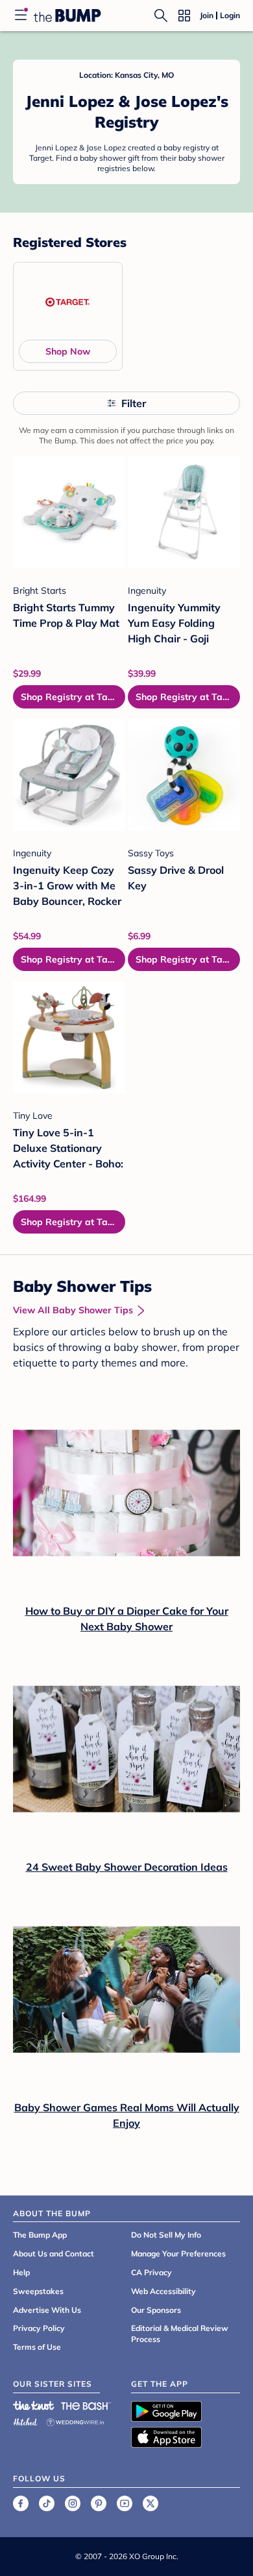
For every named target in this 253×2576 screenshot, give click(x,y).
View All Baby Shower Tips (73, 1310)
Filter (134, 403)
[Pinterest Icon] (99, 2503)
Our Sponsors (156, 2310)
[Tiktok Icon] (47, 2503)
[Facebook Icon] (21, 2503)
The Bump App (40, 2235)
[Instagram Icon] (73, 2503)
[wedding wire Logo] (75, 2420)
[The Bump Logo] (67, 16)
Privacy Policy (39, 2328)
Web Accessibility (163, 2291)
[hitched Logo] (25, 2420)
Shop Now (68, 351)
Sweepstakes (38, 2291)
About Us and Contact (54, 2254)
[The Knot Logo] (34, 2406)
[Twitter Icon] (151, 2503)
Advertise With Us (47, 2310)
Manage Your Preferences (178, 2254)
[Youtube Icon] (125, 2503)
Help (21, 2272)
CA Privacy (151, 2272)
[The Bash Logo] (86, 2406)
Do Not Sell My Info (166, 2235)
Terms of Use (37, 2347)
